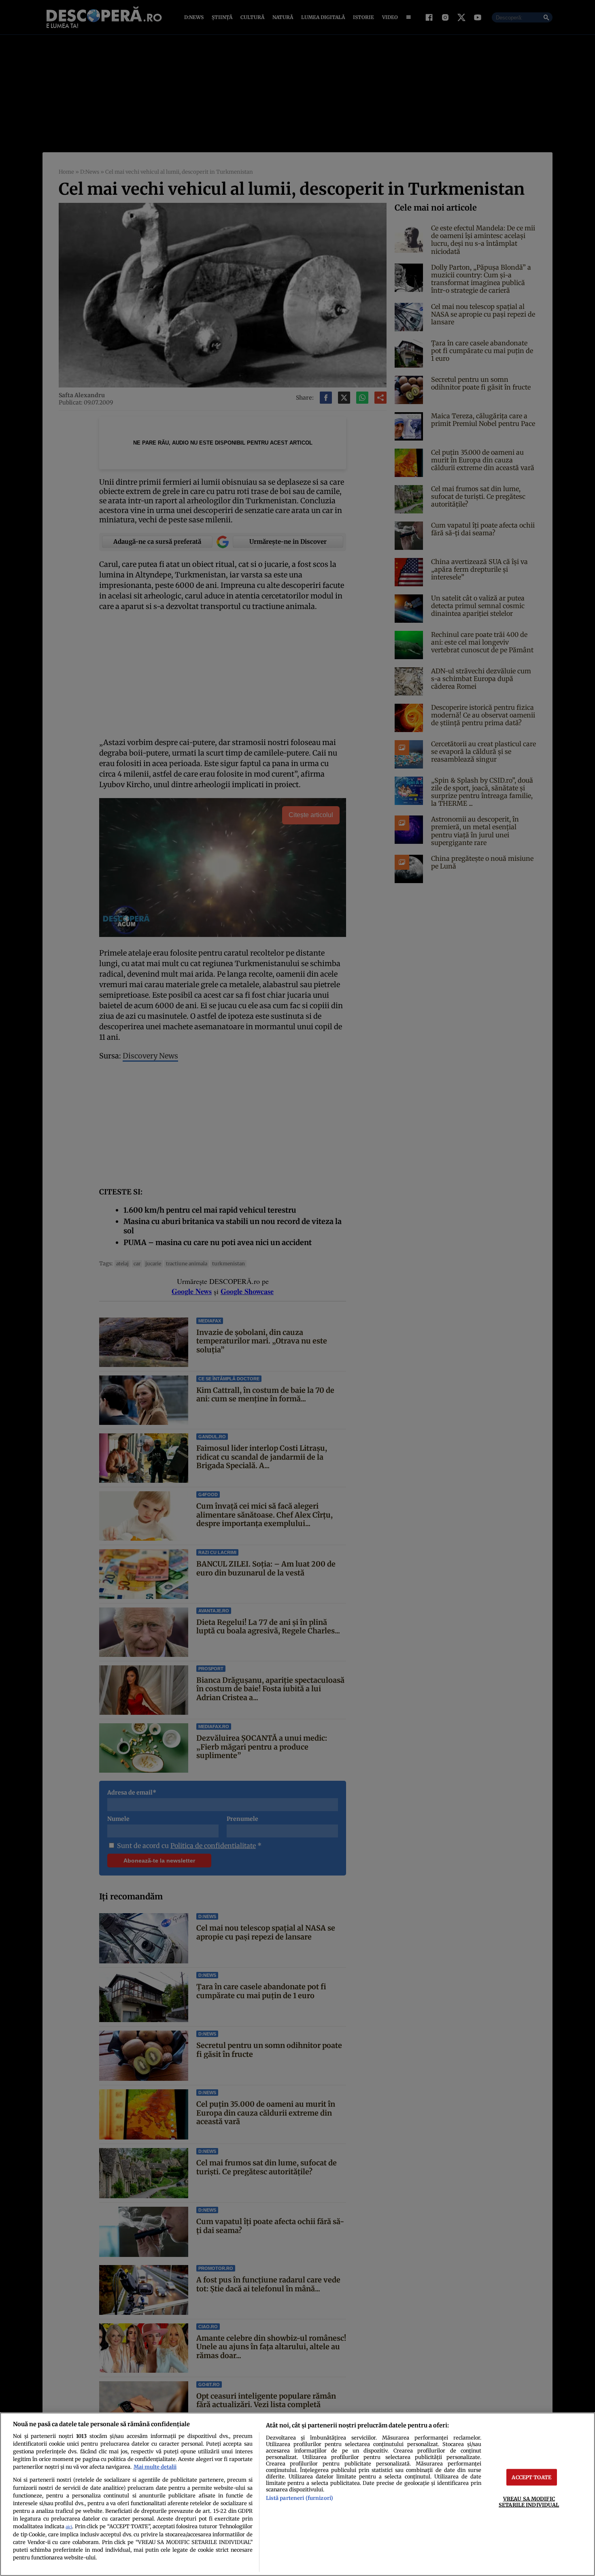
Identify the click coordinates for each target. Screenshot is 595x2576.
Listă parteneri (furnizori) (300, 2498)
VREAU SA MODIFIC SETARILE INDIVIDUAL (529, 2502)
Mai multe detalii (155, 2467)
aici (69, 2527)
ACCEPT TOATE (531, 2477)
